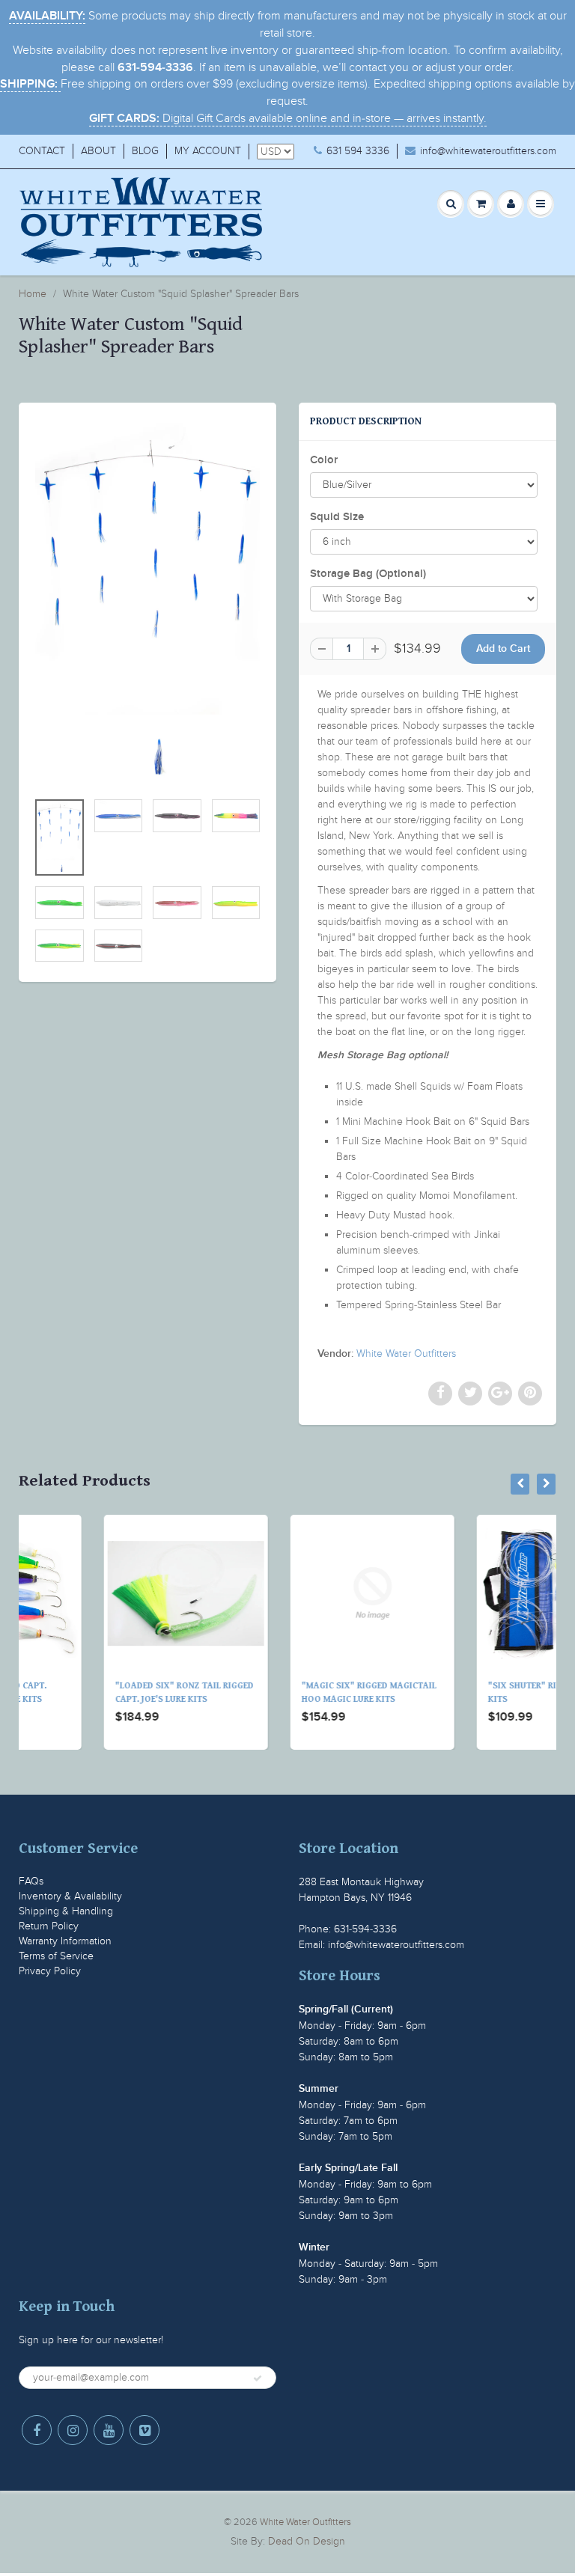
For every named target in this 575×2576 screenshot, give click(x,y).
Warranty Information (65, 1941)
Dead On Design (307, 2541)
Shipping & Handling (66, 1911)
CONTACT (42, 151)
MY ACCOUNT (208, 151)
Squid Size (337, 517)
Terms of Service (56, 1956)
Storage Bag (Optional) (368, 574)
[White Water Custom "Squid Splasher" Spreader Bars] (147, 604)
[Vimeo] (144, 2430)
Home (33, 294)
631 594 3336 (358, 151)
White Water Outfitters (406, 1353)
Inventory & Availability (70, 1896)
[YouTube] (109, 2430)
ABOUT (98, 151)
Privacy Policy (50, 1971)
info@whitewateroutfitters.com (488, 151)
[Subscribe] (258, 2378)
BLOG (145, 151)
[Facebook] (37, 2430)
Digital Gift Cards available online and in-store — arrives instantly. (288, 118)
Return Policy (49, 1926)
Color (324, 460)
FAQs (31, 1881)
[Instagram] (73, 2430)
